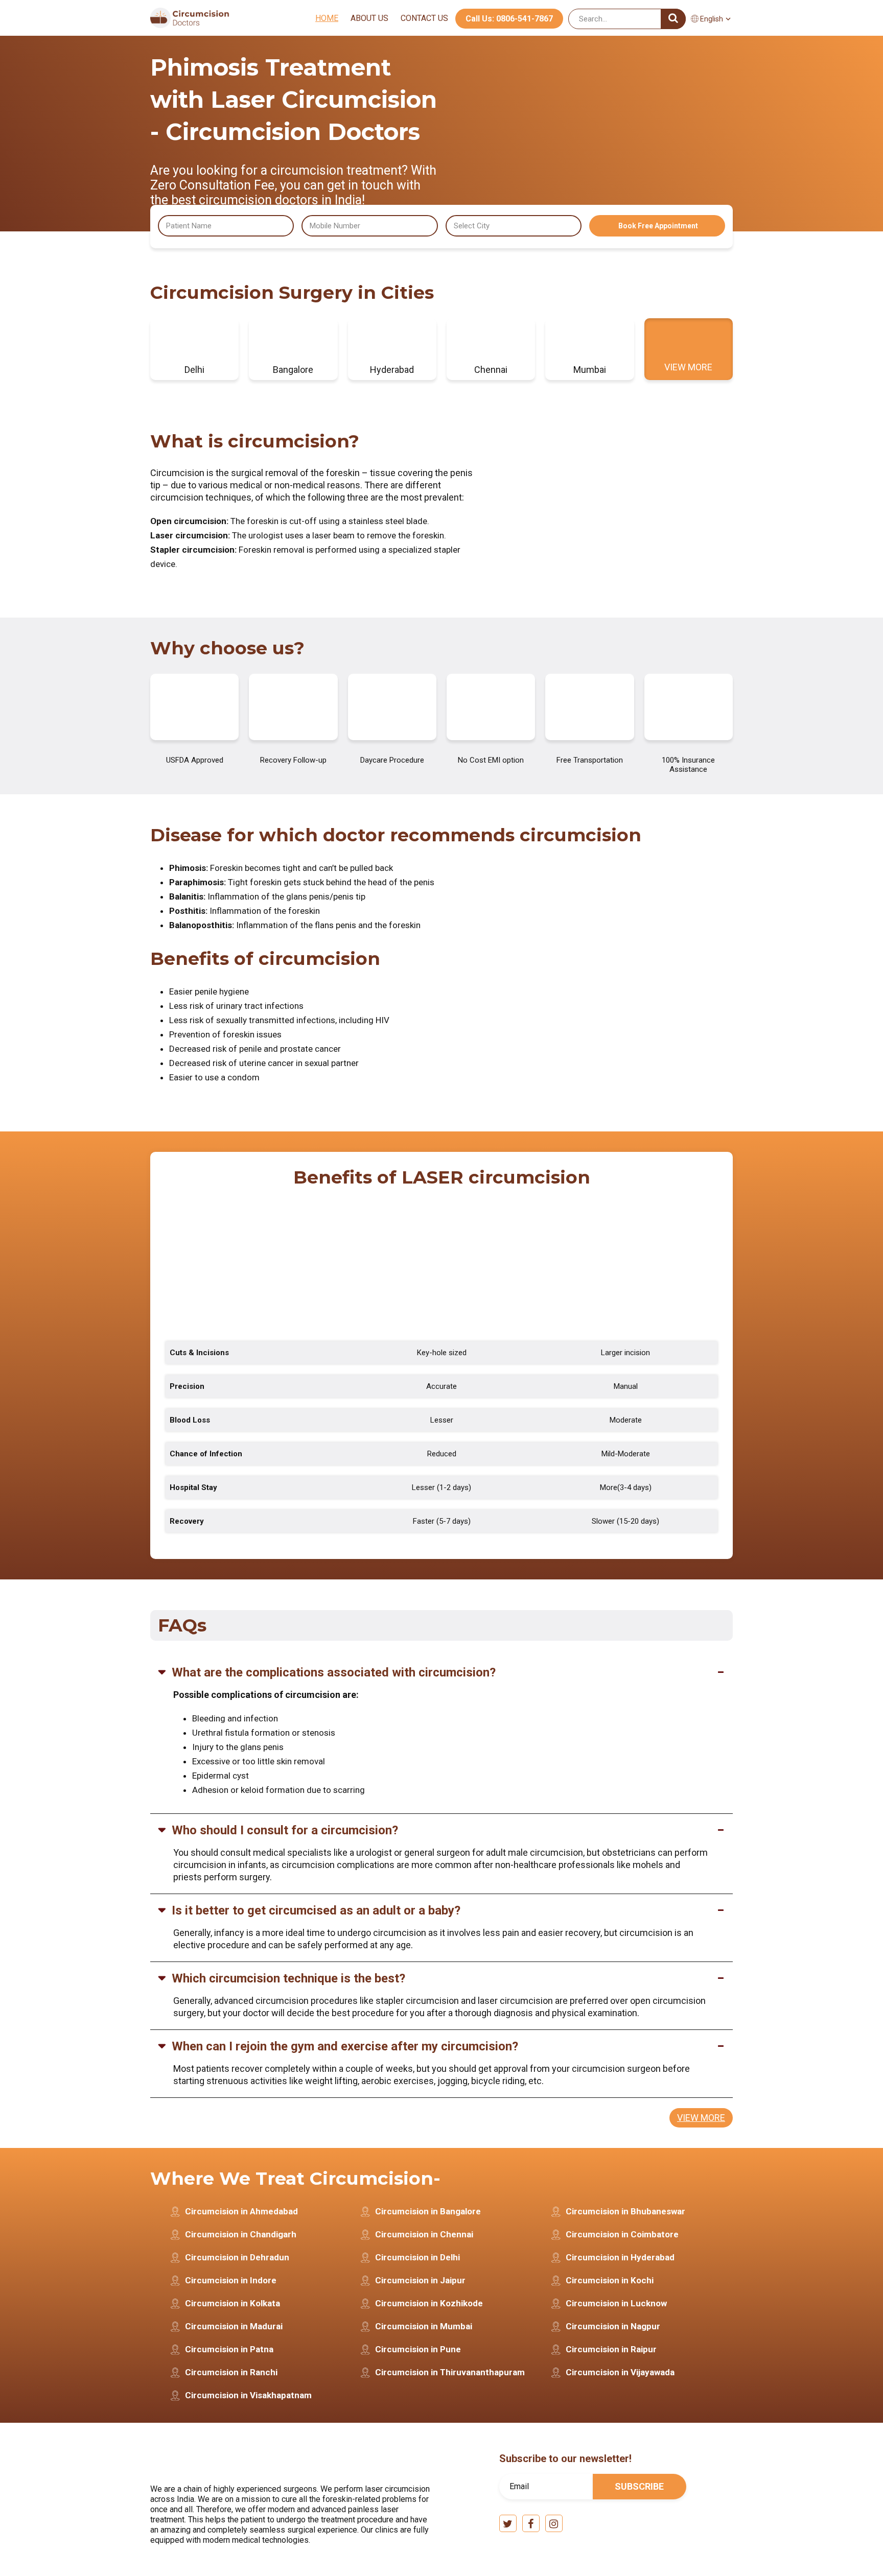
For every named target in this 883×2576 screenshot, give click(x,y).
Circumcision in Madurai (234, 2326)
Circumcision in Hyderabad (620, 2257)
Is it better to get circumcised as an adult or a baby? (316, 1910)
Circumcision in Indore (231, 2280)
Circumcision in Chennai (424, 2234)
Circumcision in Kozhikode (429, 2303)
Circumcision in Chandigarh (241, 2234)
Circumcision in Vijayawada (620, 2372)
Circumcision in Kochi (610, 2280)
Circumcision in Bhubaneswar (625, 2211)
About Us (369, 18)
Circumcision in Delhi (417, 2257)
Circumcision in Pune (418, 2349)
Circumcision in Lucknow (616, 2303)
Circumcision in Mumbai (424, 2326)
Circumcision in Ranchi (231, 2372)
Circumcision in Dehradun (237, 2257)
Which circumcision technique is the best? (288, 1978)
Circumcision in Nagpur (613, 2326)
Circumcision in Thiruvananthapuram (450, 2372)
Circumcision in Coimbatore (622, 2234)
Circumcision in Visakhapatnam (248, 2395)
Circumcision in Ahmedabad (241, 2211)
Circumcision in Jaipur (420, 2280)
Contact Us (424, 18)
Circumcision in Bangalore (428, 2211)
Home (327, 18)
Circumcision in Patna (229, 2349)
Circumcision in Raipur (611, 2349)
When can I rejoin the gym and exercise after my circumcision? (345, 2046)
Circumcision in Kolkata (233, 2303)
